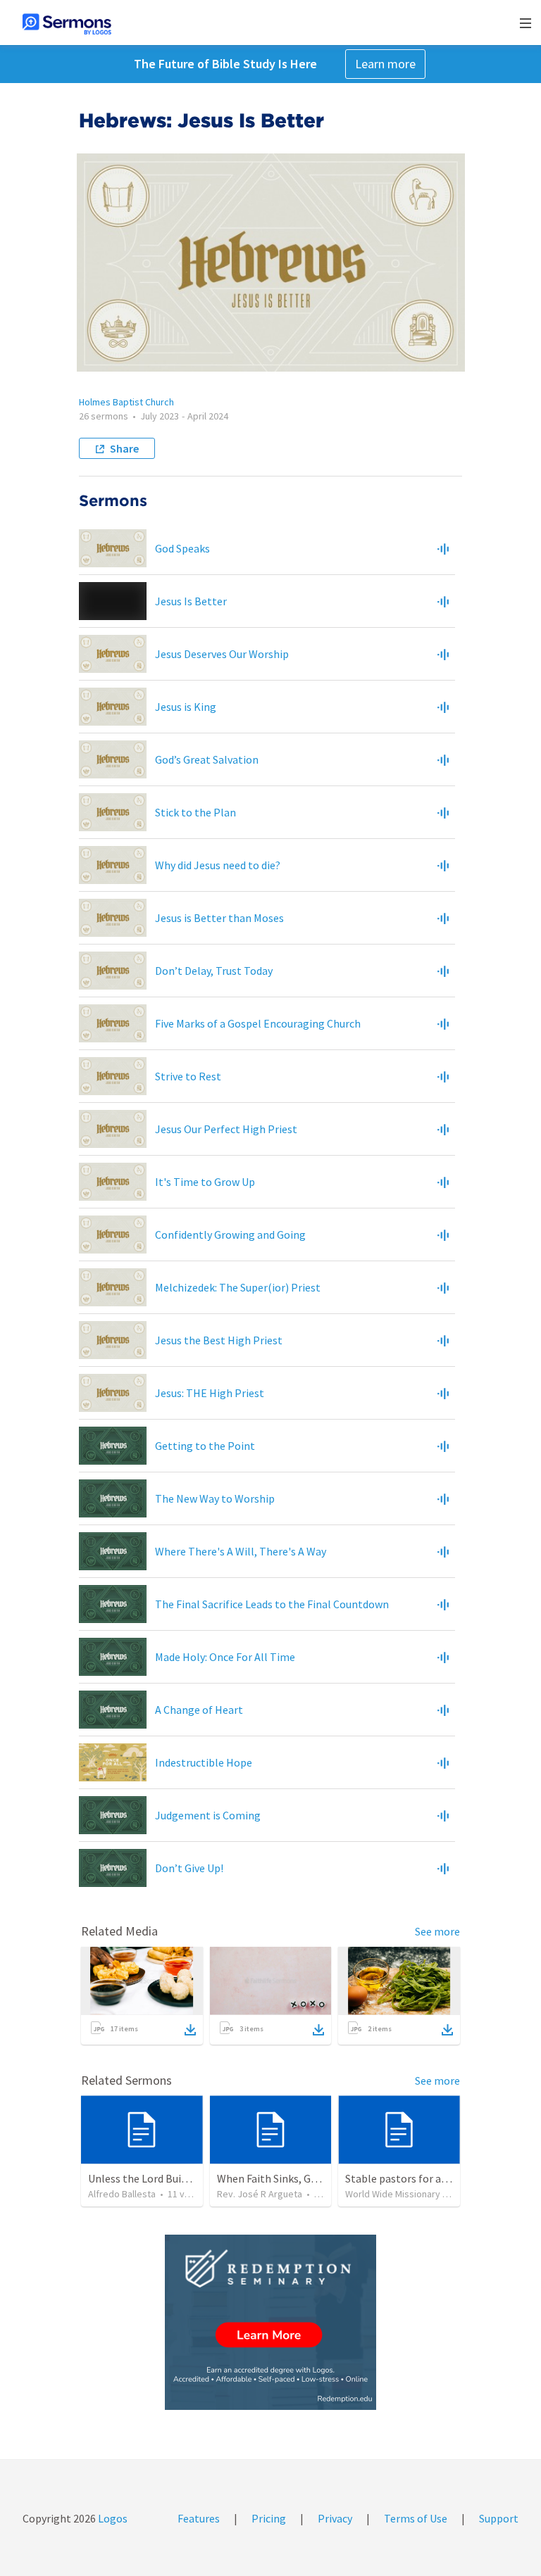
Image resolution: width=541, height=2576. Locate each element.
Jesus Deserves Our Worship (222, 654)
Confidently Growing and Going (230, 1235)
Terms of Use (416, 2518)
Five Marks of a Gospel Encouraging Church (258, 1023)
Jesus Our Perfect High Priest (226, 1129)
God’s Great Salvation (207, 759)
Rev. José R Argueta (260, 2194)
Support (499, 2518)
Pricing (269, 2518)
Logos (112, 2518)
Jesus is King (186, 707)
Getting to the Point (205, 1446)
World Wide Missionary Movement (416, 2194)
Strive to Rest (188, 1076)
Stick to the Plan (195, 812)
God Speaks (182, 548)
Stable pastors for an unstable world (434, 2178)
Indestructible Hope (204, 1762)
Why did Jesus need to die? (218, 865)
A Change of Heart (199, 1710)
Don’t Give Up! (189, 1868)
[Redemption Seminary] (270, 2322)
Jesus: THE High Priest (210, 1393)
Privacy (335, 2518)
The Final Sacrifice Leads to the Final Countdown (272, 1604)
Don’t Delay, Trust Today (214, 971)
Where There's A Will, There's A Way (241, 1551)
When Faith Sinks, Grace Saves (288, 2178)
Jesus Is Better (191, 601)
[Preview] (443, 548)
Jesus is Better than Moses (219, 918)
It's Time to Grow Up (205, 1182)
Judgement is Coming (208, 1815)
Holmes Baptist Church (126, 402)
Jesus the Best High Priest (219, 1340)
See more (437, 1931)
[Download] (190, 2030)
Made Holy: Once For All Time (225, 1657)
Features (199, 2518)
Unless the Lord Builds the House (167, 2178)
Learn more (385, 64)
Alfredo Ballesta (122, 2194)
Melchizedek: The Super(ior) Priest (238, 1287)
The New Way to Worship (215, 1498)
